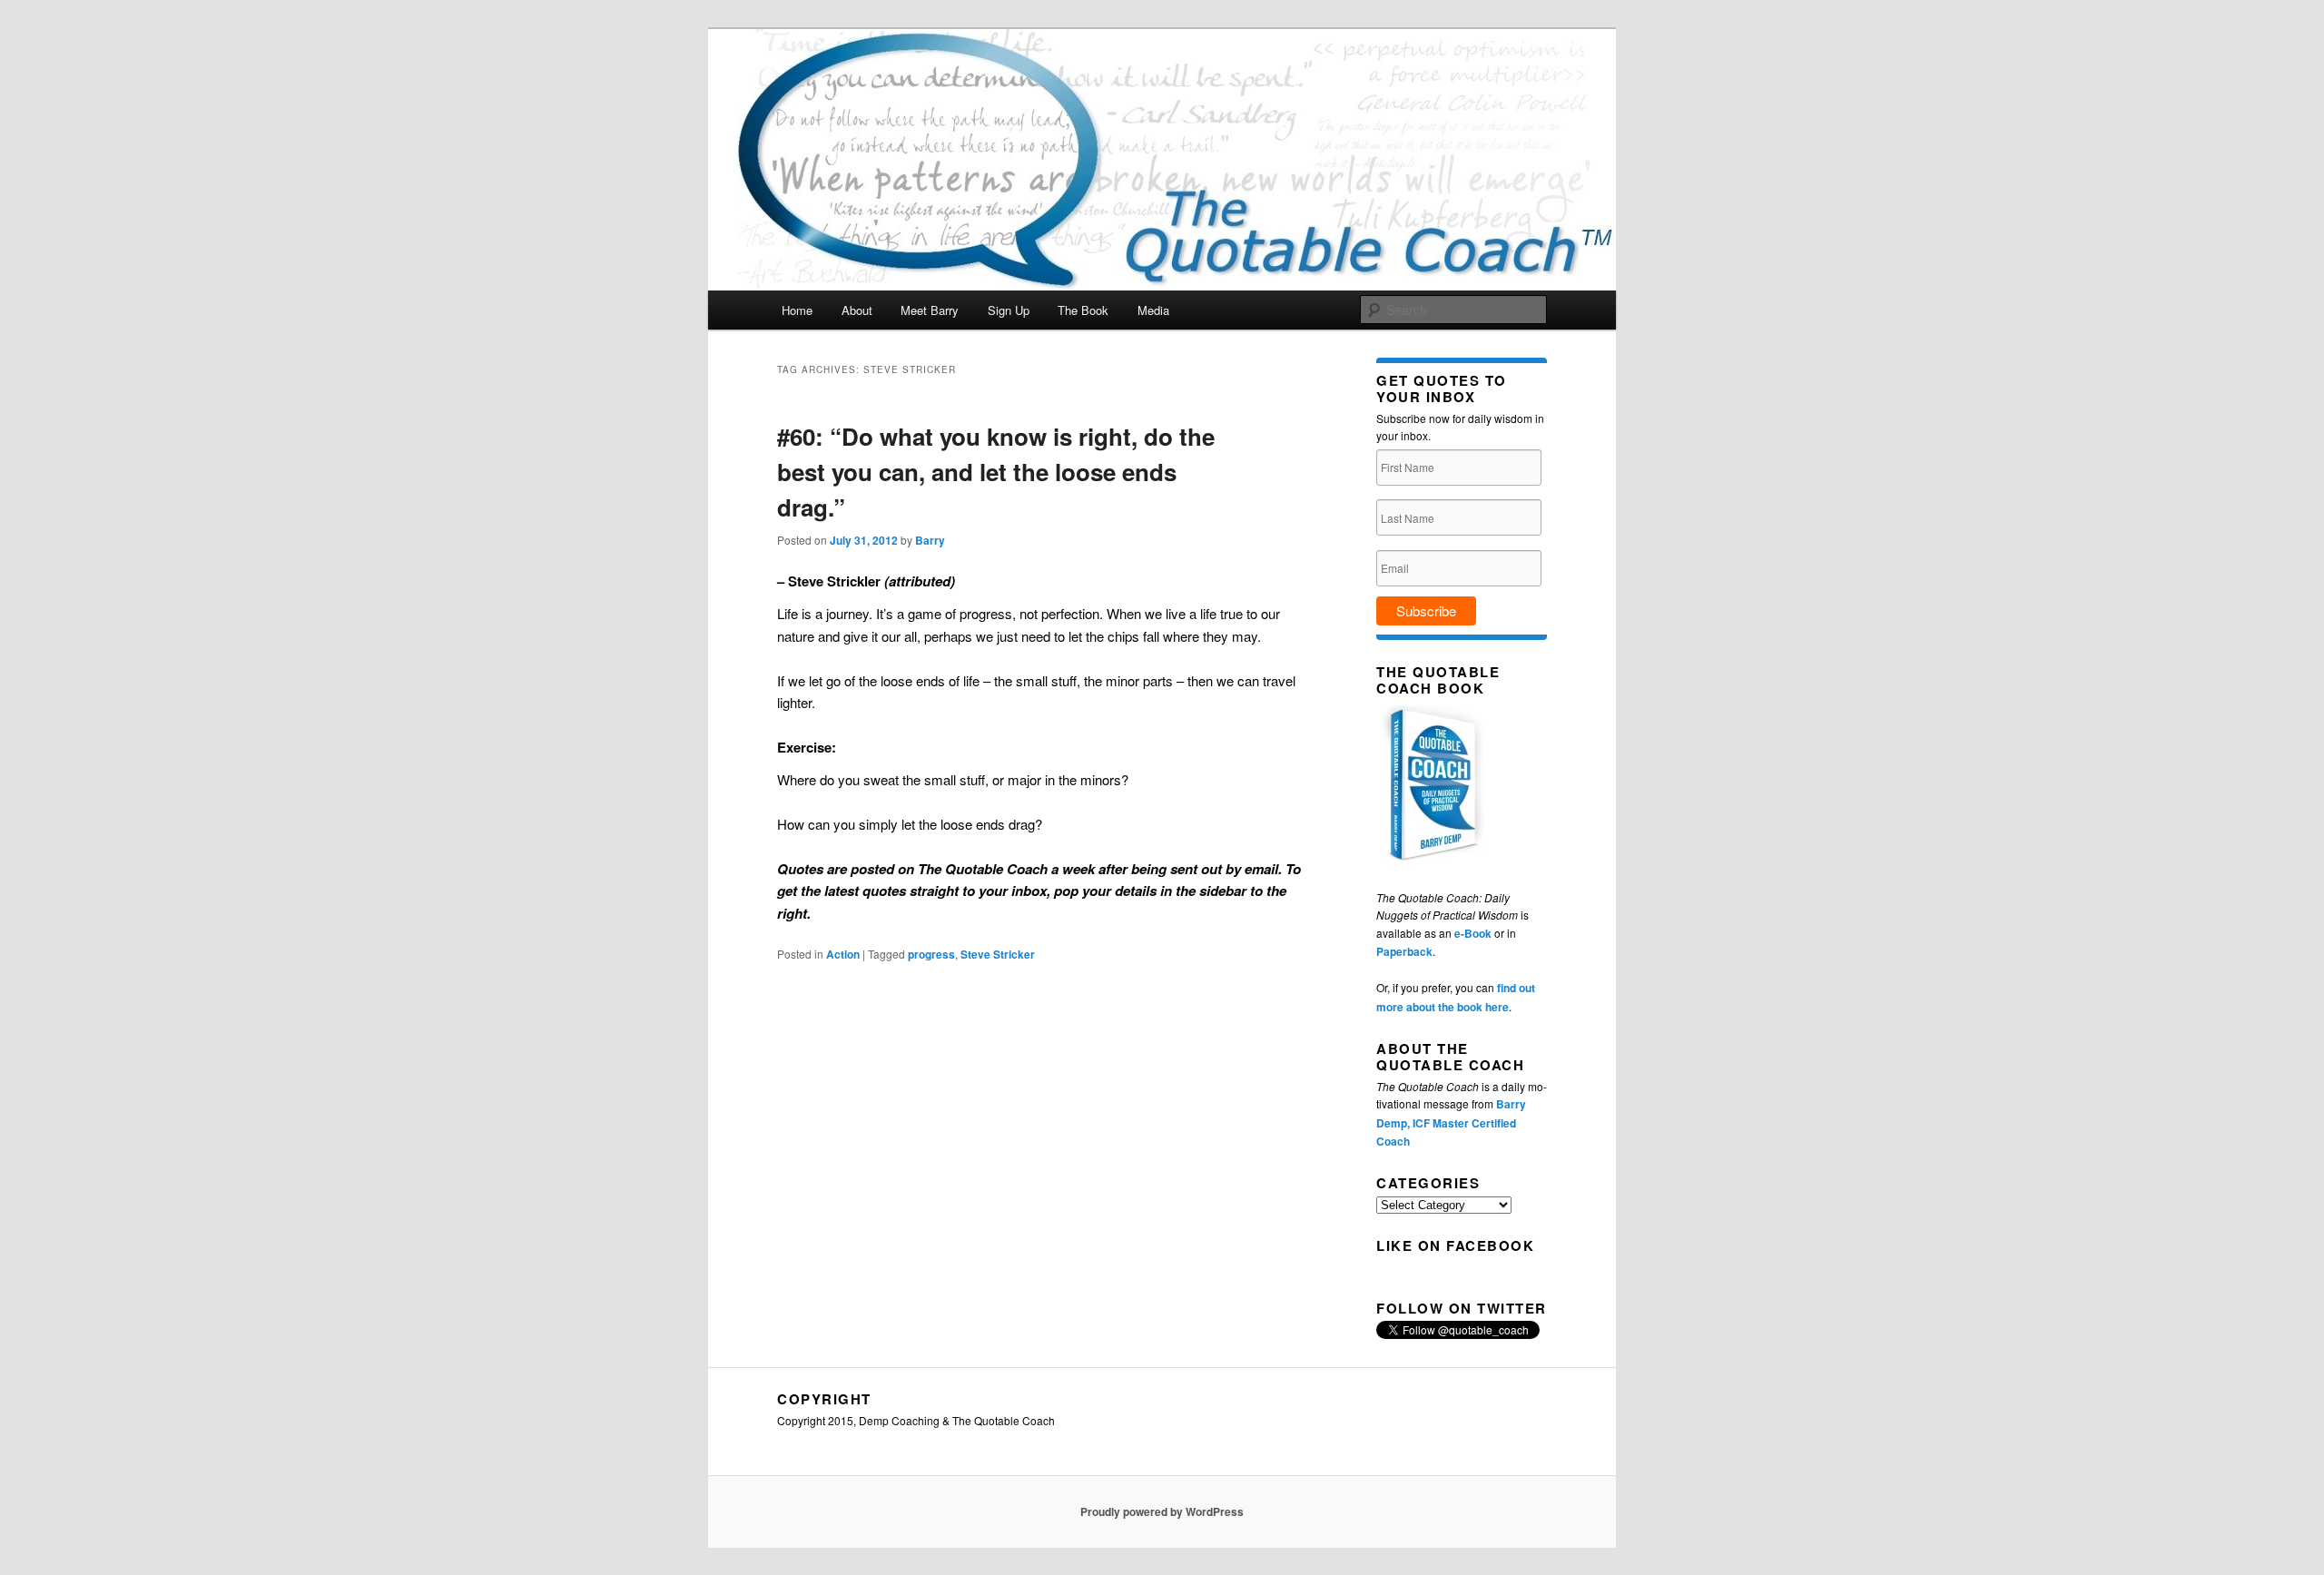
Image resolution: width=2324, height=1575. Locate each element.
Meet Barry (930, 310)
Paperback (1404, 951)
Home (797, 310)
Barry (930, 540)
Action (843, 954)
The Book (1083, 310)
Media (1153, 310)
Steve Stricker (998, 954)
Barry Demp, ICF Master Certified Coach (1451, 1122)
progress (931, 954)
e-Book (1473, 933)
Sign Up (1009, 310)
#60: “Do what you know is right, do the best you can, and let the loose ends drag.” (996, 472)
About (857, 310)
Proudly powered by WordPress (1162, 1511)
